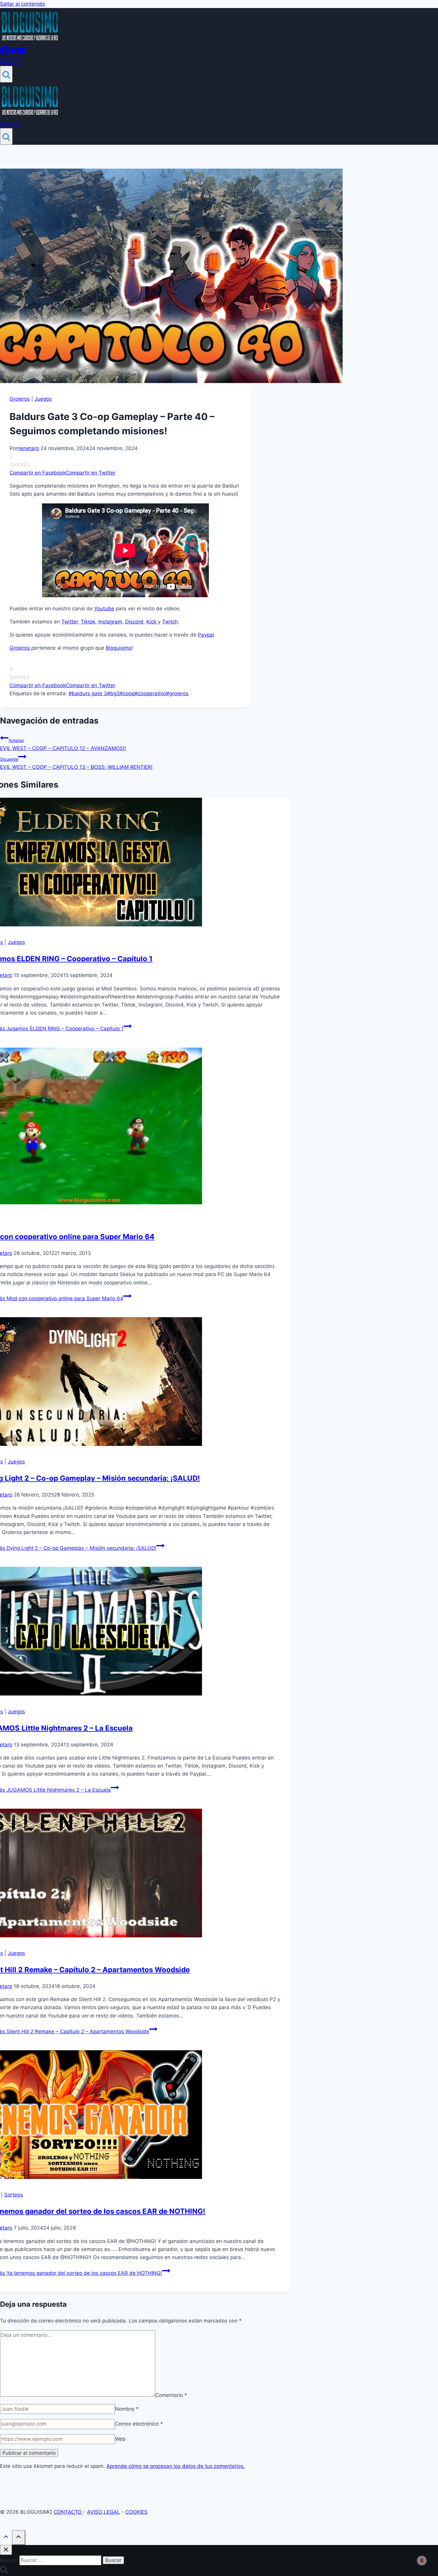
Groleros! (11, 62)
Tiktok (88, 622)
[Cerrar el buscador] (6, 2550)
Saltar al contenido (22, 4)
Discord (134, 622)
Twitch (170, 622)
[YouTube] (21, 53)
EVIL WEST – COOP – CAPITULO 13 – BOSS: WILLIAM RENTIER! (76, 763)
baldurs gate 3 (88, 693)
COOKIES (136, 2512)
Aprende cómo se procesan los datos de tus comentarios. (176, 2466)
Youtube (104, 609)
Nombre (127, 2409)
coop (127, 693)
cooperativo (150, 693)
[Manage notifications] (422, 2561)
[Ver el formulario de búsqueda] (6, 74)
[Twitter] (13, 53)
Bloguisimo (119, 648)
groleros (177, 693)
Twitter (70, 622)
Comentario (171, 2395)
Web (120, 2439)
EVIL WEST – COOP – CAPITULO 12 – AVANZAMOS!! (63, 745)
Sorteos (14, 2195)
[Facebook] (5, 53)
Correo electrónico (139, 2424)
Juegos (43, 399)
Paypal (206, 635)
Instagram (110, 622)
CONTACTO (68, 2512)
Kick (152, 622)
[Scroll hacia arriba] (6, 2538)
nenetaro (28, 448)
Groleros (20, 399)
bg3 (113, 693)
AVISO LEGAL (104, 2512)
